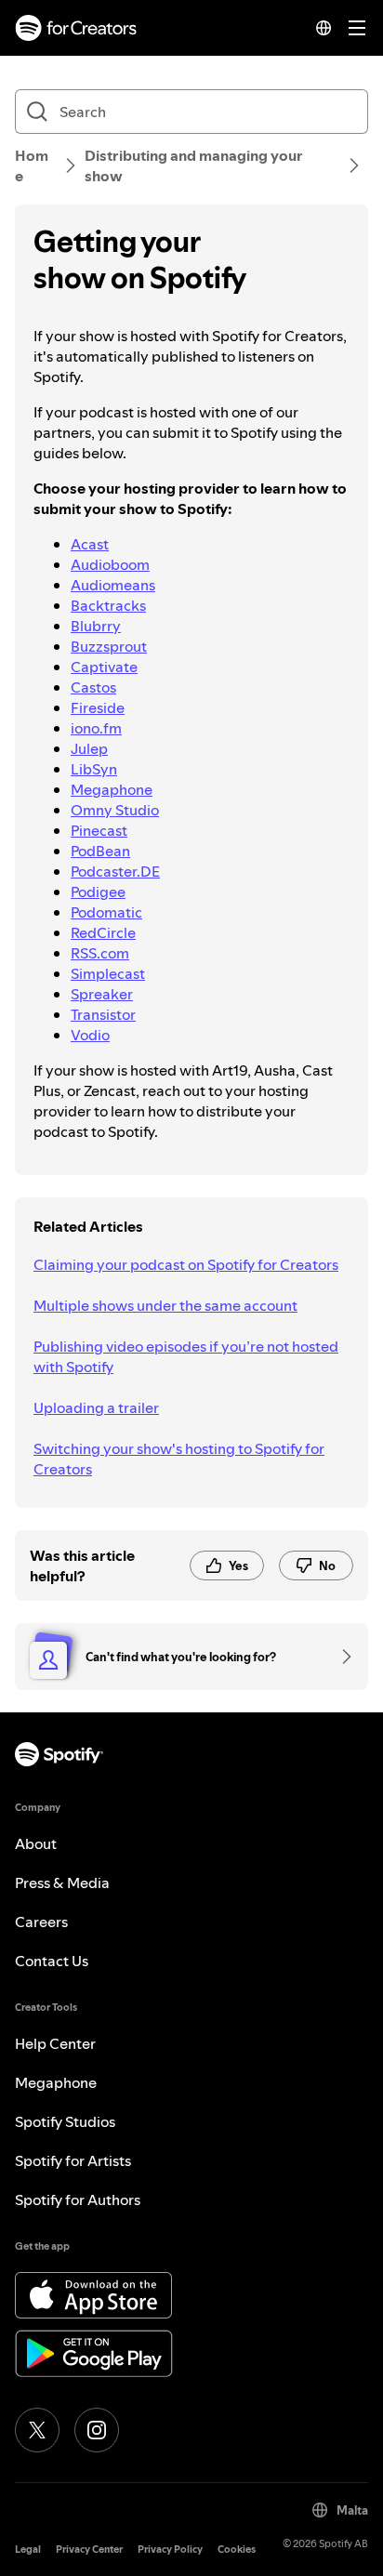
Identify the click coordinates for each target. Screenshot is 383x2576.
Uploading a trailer (96, 1407)
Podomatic (106, 912)
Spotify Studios (65, 2121)
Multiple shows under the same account (165, 1305)
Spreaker (102, 994)
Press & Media (62, 1882)
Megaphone (112, 789)
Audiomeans (113, 585)
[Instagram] (97, 2430)
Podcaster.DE (115, 871)
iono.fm (96, 728)
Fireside (98, 707)
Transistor (103, 1014)
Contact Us (52, 1961)
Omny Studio (115, 810)
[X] (37, 2430)
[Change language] (324, 28)
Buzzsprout (109, 646)
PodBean (100, 851)
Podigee (98, 892)
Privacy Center (89, 2550)
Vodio (90, 1035)
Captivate (104, 667)
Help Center (55, 2043)
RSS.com (100, 953)
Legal (28, 2550)
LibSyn (94, 769)
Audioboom (110, 564)
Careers (41, 1922)
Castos (93, 687)
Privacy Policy (170, 2550)
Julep (89, 748)
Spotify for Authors (78, 2200)
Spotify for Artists (73, 2160)
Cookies (237, 2550)
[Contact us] (340, 1657)
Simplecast (108, 973)
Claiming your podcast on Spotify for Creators (186, 1264)
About (36, 1843)
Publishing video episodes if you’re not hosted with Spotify (186, 1356)
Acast (90, 544)
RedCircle (103, 932)
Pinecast (99, 830)
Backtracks (108, 605)
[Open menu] (357, 28)
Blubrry (96, 626)
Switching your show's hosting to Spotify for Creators (179, 1459)
